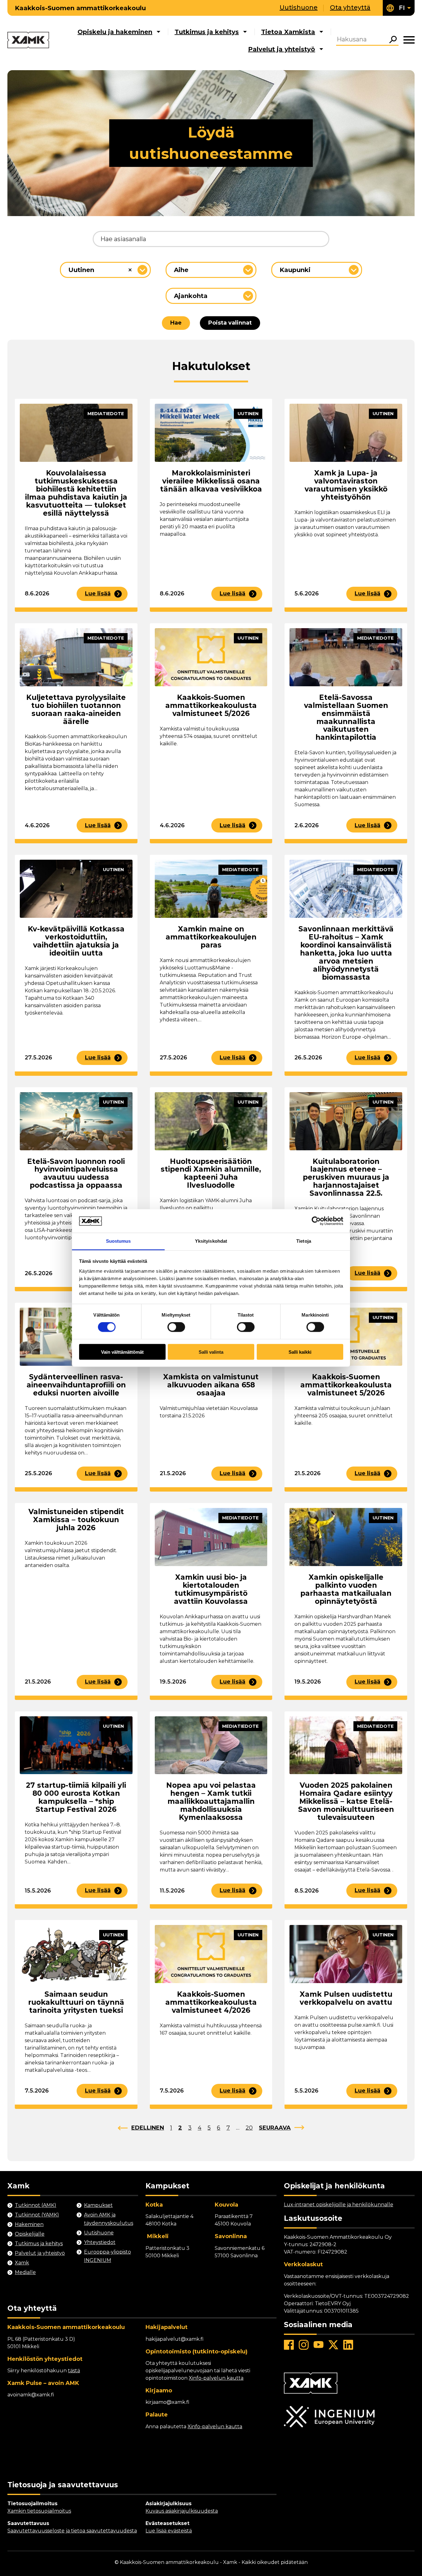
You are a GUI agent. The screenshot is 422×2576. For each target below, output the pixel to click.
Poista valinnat (230, 323)
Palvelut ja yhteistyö (282, 49)
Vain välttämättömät (122, 1352)
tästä (74, 2371)
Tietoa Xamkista (288, 32)
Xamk (22, 2263)
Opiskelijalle (30, 2234)
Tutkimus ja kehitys (207, 32)
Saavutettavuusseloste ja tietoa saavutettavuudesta (72, 2531)
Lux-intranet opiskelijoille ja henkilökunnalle (339, 2205)
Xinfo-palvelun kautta (216, 2378)
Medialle (25, 2272)
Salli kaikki (300, 1352)
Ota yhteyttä (350, 7)
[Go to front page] (28, 40)
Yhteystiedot (100, 2242)
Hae (176, 323)
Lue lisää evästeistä (169, 2531)
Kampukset (98, 2205)
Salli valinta (211, 1352)
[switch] (176, 1327)
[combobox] (105, 270)
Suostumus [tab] (118, 1241)
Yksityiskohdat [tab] (211, 1241)
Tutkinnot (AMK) (36, 2205)
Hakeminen (29, 2224)
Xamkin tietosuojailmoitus (39, 2511)
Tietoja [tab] (304, 1241)
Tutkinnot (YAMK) (37, 2215)
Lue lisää (98, 594)
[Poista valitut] (130, 270)
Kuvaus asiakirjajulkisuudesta (182, 2511)
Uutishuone (299, 7)
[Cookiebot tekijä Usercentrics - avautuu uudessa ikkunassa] (316, 1221)
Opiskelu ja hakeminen (115, 32)
